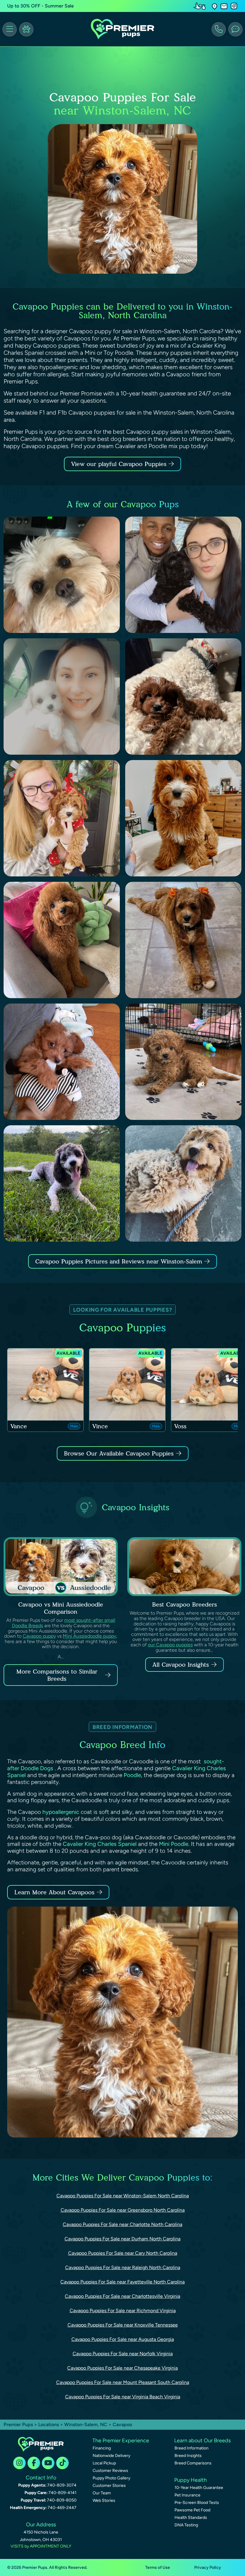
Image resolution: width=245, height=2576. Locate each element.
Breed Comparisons (193, 2463)
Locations (49, 2424)
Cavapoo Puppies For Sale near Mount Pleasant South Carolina (123, 2382)
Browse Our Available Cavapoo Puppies (119, 1453)
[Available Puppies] (26, 29)
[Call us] (219, 29)
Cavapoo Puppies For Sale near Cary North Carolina (123, 2253)
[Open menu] (10, 29)
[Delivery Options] (201, 6)
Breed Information (192, 2448)
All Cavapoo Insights (181, 1665)
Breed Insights (188, 2456)
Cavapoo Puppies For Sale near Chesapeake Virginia (122, 2368)
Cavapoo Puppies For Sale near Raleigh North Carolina (123, 2267)
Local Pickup (104, 2463)
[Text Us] (235, 29)
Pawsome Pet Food (192, 2510)
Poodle (132, 1775)
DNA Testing (186, 2525)
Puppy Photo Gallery (111, 2478)
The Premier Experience (121, 2440)
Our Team (102, 2493)
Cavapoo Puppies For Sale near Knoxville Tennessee (123, 2325)
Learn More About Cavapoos (54, 1892)
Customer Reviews (110, 2471)
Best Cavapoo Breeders (184, 1604)
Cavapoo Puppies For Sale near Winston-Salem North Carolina (123, 2196)
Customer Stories (109, 2486)
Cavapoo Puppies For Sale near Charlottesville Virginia (122, 2296)
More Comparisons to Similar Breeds (57, 1675)
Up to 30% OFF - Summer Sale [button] (40, 6)
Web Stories (104, 2500)
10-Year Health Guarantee (199, 2488)
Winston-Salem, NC (86, 2424)
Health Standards (191, 2518)
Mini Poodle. (174, 1844)
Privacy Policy (208, 2567)
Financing (102, 2448)
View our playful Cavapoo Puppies (120, 464)
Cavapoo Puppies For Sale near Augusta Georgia (123, 2339)
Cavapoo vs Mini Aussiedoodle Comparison (61, 1608)
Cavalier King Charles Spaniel (100, 1844)
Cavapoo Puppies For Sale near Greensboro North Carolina (123, 2210)
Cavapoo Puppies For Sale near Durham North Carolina (122, 2239)
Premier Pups (18, 2424)
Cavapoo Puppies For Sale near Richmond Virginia (123, 2311)
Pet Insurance (187, 2495)
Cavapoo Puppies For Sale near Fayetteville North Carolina (122, 2282)
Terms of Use (158, 2567)
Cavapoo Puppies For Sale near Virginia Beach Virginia (123, 2397)
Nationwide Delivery (111, 2456)
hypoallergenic (61, 1812)
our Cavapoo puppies (170, 1645)
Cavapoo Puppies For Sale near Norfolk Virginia (123, 2354)
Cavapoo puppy (39, 1636)
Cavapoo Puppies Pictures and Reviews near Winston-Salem (120, 1261)
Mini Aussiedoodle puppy (89, 1636)
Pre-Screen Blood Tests (197, 2503)
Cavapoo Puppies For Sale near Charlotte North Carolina (122, 2224)
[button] (215, 6)
